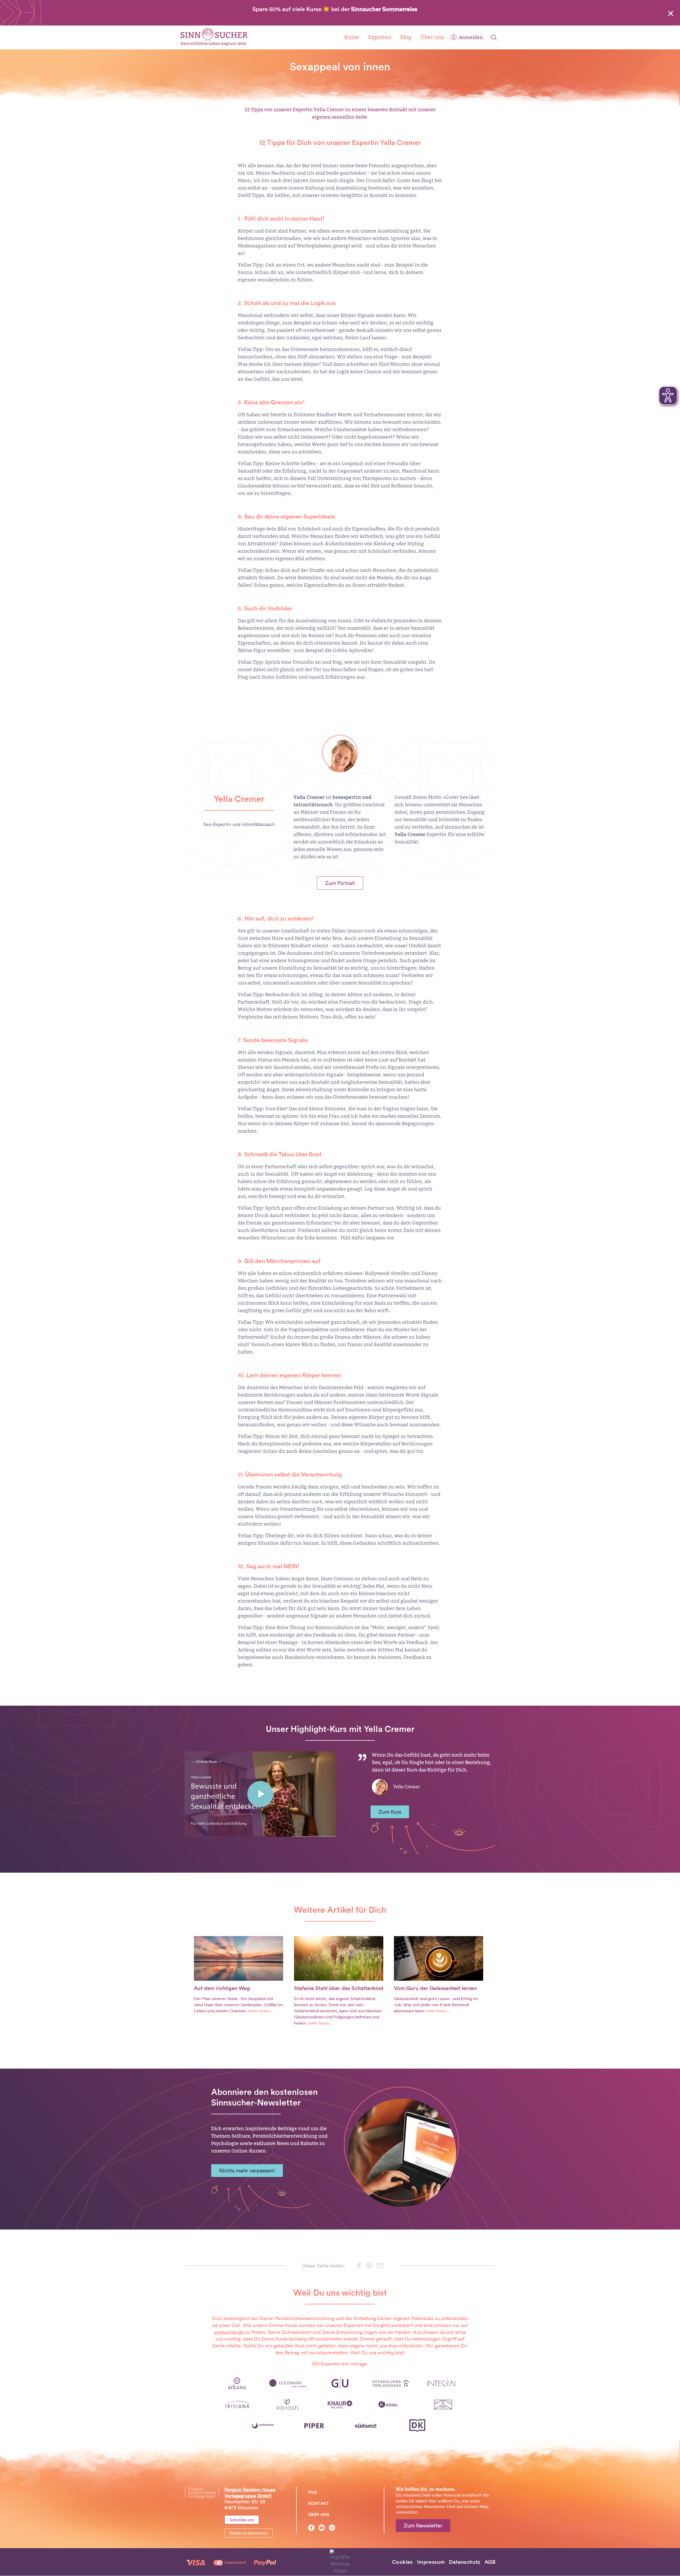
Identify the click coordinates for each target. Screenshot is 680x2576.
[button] (359, 2266)
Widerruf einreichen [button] (249, 2533)
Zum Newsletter (423, 2526)
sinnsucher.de (229, 2332)
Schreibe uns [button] (242, 2520)
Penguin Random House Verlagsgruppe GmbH (250, 2493)
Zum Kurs (390, 1812)
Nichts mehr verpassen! (247, 2171)
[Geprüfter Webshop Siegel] (340, 2562)
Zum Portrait (340, 883)
